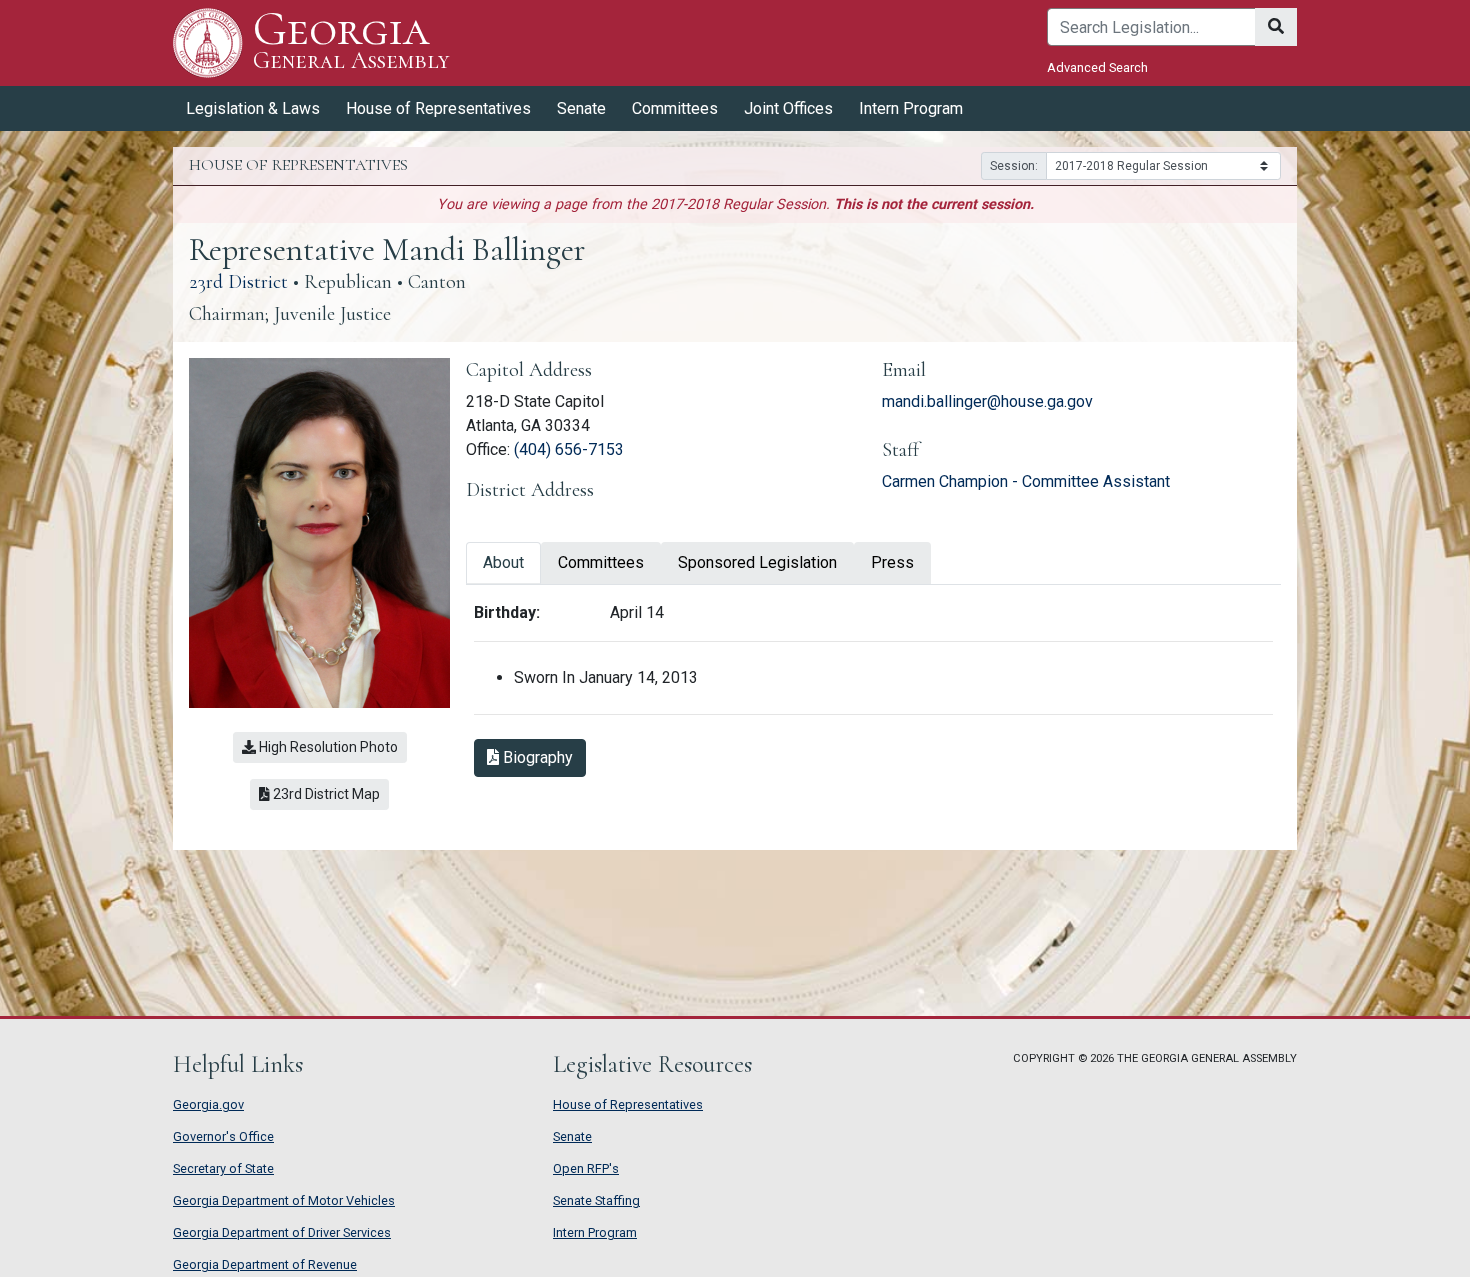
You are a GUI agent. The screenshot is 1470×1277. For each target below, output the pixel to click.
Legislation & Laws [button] (253, 108)
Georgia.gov (208, 1104)
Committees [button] (675, 108)
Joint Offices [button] (788, 108)
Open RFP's (586, 1168)
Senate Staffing (596, 1200)
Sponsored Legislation (757, 562)
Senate (572, 1136)
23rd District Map (329, 793)
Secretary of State (223, 1168)
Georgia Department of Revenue (265, 1264)
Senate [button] (581, 108)
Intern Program (911, 108)
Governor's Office (223, 1136)
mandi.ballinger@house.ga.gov (987, 401)
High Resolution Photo (327, 747)
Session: (1014, 166)
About (503, 562)
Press (892, 562)
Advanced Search (1097, 67)
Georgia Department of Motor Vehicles (284, 1200)
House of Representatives (628, 1104)
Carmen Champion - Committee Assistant (1026, 481)
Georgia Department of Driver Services (282, 1232)
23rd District (238, 282)
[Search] (1276, 27)
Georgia (351, 41)
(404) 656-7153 (569, 449)
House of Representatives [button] (438, 108)
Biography (542, 757)
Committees (601, 562)
